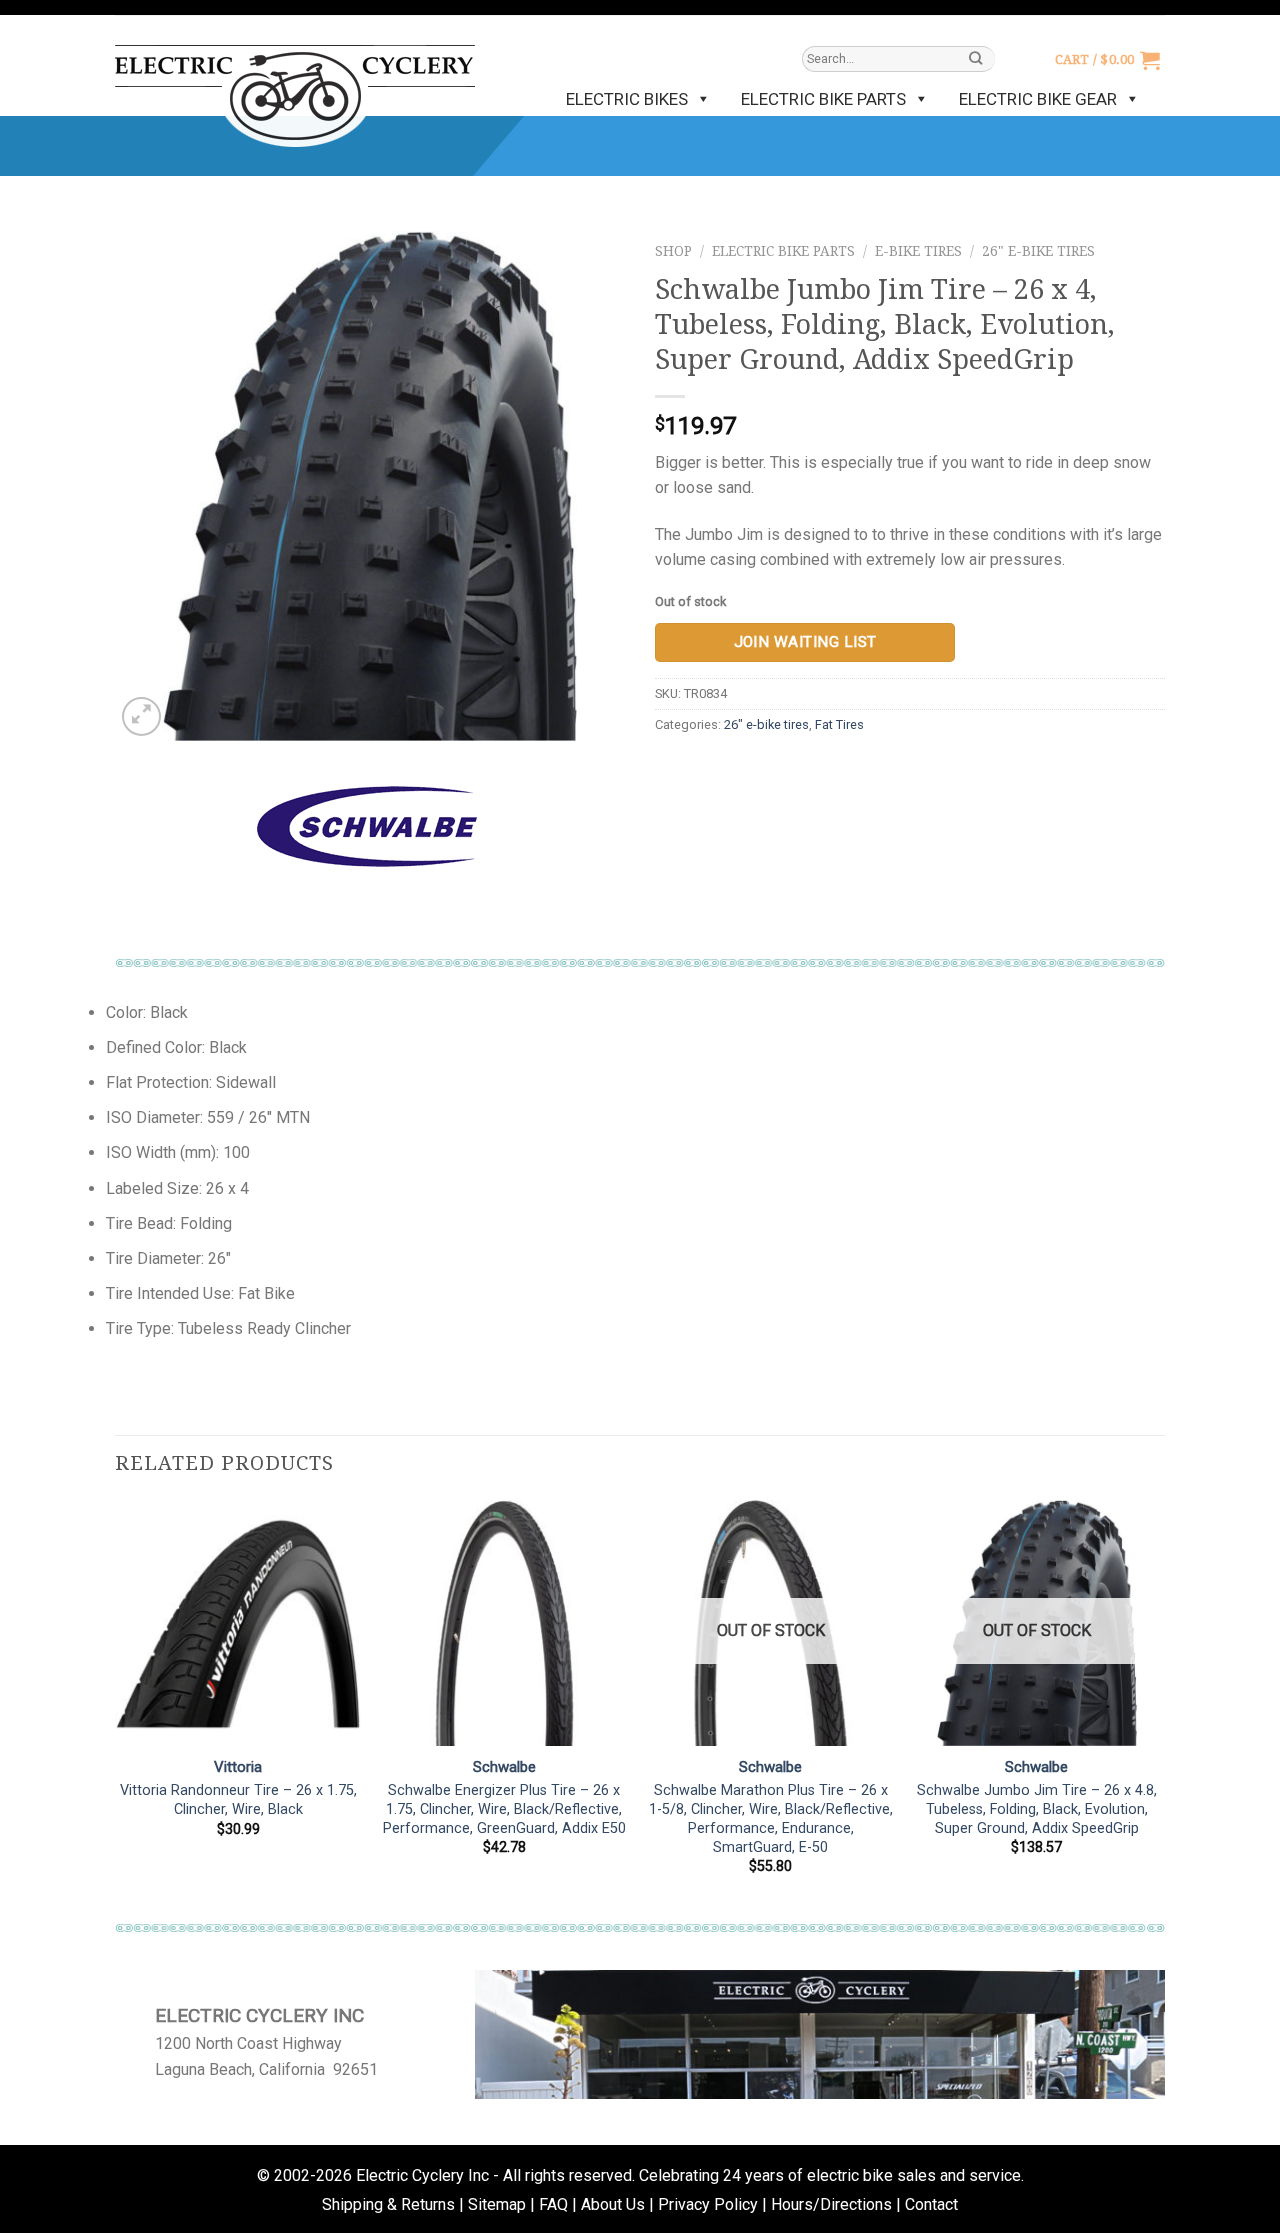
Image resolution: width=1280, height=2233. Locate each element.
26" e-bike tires (1038, 251)
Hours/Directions (831, 2204)
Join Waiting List (805, 642)
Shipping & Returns (388, 2204)
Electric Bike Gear (1038, 99)
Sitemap (497, 2204)
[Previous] (116, 1705)
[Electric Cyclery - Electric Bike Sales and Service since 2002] (295, 86)
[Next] (1159, 1705)
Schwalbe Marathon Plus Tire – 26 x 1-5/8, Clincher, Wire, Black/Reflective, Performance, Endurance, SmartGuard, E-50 (771, 1818)
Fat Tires (839, 724)
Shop (673, 251)
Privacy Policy (708, 2204)
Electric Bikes (627, 99)
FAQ (553, 2204)
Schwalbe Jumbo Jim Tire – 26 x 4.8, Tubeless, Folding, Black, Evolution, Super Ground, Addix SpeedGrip (1037, 1809)
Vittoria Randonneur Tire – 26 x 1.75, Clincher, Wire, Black (238, 1800)
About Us (613, 2204)
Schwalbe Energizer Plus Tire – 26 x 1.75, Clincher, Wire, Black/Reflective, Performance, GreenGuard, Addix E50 (504, 1809)
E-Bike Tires (918, 251)
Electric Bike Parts (823, 99)
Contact (931, 2204)
